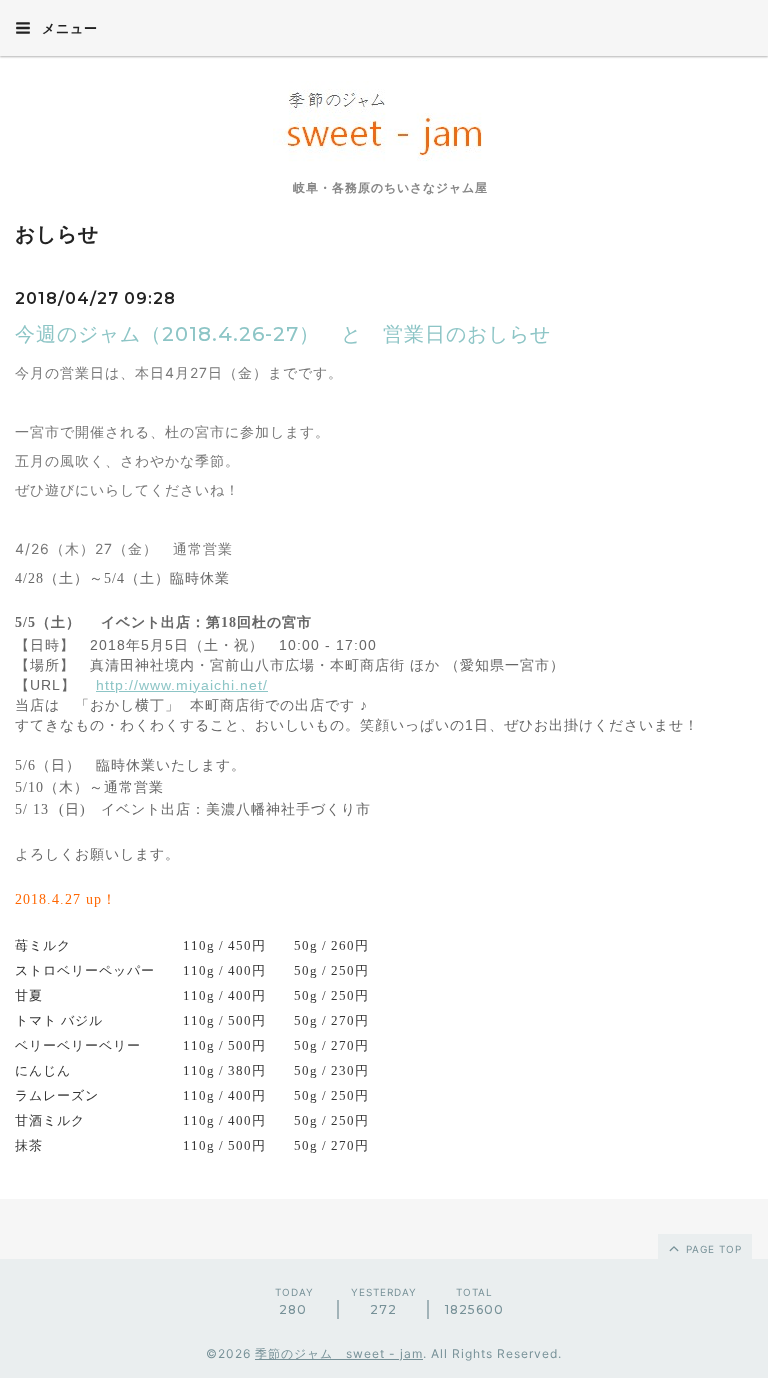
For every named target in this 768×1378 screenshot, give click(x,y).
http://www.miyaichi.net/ (182, 685)
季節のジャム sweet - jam (339, 1353)
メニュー (68, 28)
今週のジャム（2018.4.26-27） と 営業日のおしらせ (283, 334)
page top (712, 1249)
